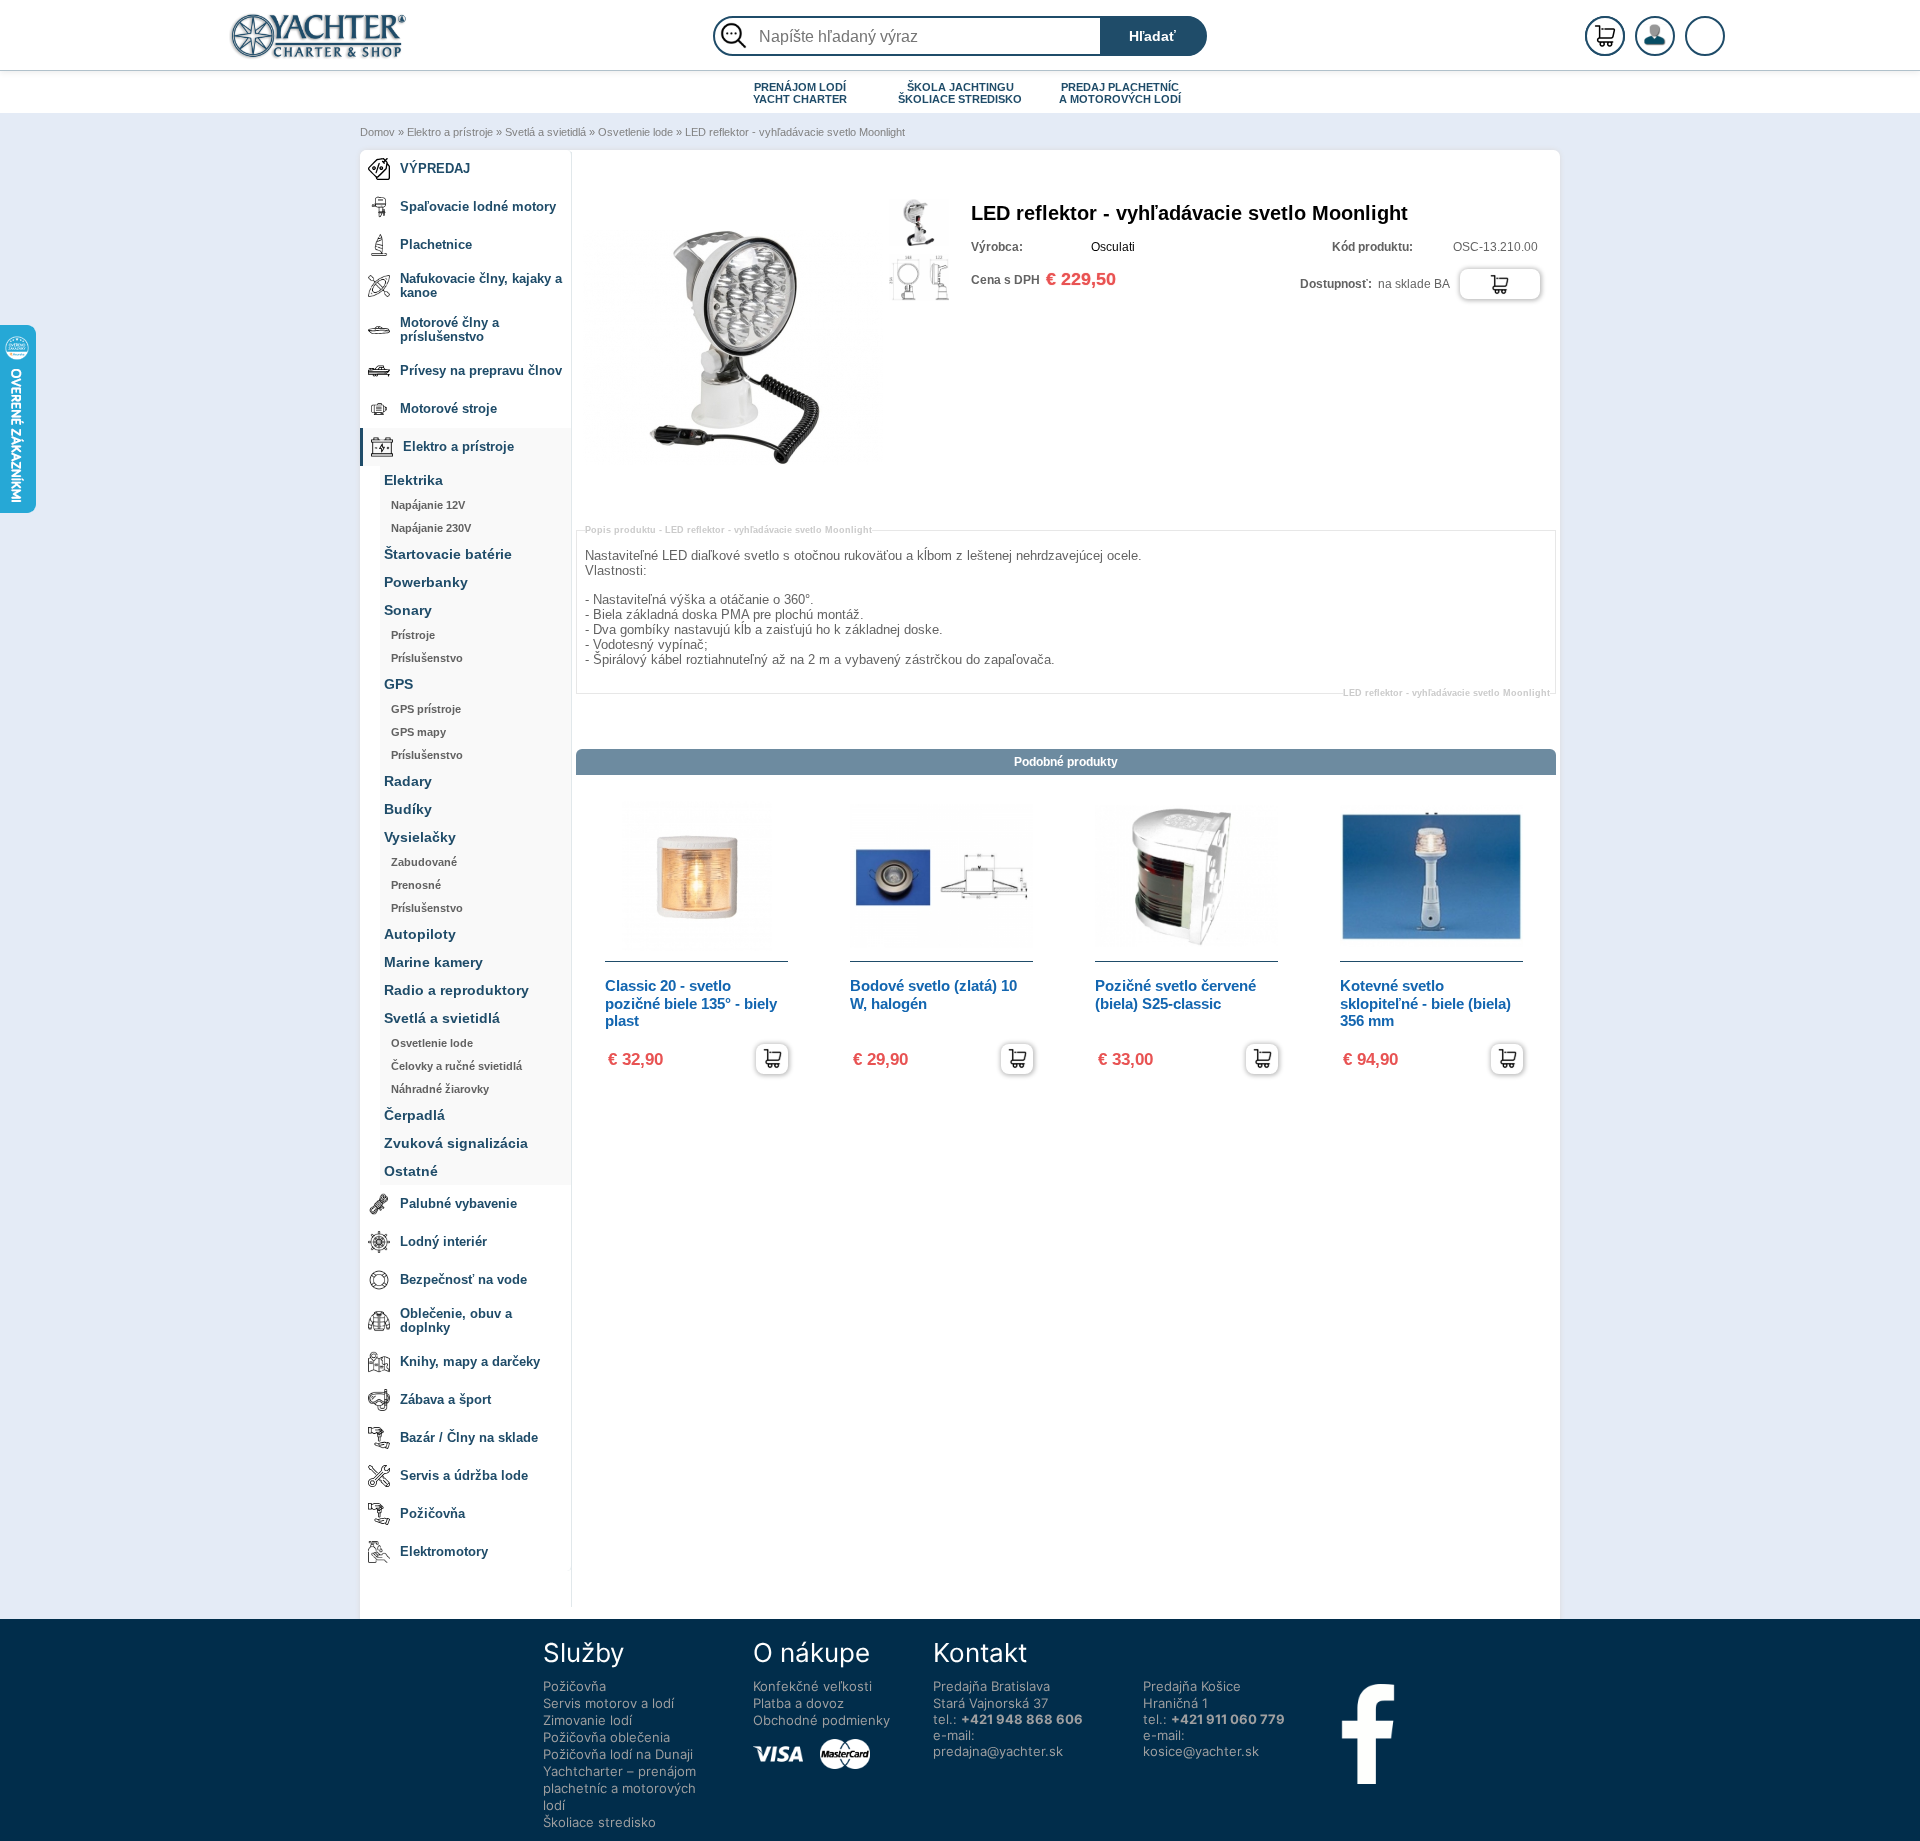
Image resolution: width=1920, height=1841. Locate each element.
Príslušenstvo (427, 658)
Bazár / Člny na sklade (469, 1437)
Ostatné (411, 1171)
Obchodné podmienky (821, 1720)
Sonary (408, 610)
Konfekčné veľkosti (812, 1686)
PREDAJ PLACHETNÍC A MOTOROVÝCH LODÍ (1120, 93)
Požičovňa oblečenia (606, 1737)
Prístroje (413, 635)
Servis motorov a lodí (608, 1703)
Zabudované (424, 862)
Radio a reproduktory (456, 990)
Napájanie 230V (431, 528)
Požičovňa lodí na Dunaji (618, 1754)
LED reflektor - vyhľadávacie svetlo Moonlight (795, 132)
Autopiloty (420, 934)
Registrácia (1675, 27)
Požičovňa (432, 1513)
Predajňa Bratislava (991, 1686)
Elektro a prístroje (450, 132)
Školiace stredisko (599, 1822)
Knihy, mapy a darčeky (470, 1361)
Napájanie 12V (428, 505)
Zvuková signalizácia (456, 1143)
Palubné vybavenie (458, 1203)
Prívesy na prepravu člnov (481, 370)
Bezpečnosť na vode (463, 1279)
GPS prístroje (426, 709)
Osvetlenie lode (635, 132)
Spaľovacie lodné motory (478, 206)
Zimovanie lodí (587, 1720)
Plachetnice (436, 244)
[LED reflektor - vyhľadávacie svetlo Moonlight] (733, 492)
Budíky (408, 809)
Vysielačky (420, 837)
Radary (408, 781)
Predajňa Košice (1192, 1686)
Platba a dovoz (798, 1703)
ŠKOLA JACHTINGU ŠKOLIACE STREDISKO (960, 93)
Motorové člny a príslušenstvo (449, 329)
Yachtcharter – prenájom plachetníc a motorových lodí (619, 1788)
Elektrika (413, 480)
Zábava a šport (445, 1399)
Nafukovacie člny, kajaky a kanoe (481, 285)
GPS (398, 684)
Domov (377, 132)
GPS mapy (418, 732)
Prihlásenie (1676, 47)
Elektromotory (444, 1551)
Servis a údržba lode (464, 1475)
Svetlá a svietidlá (545, 132)
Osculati (1113, 247)
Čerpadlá (414, 1115)
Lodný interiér (443, 1241)
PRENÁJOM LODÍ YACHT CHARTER (800, 93)
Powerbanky (426, 582)
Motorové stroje (448, 408)
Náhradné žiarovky (440, 1089)
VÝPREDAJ (435, 168)
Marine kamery (433, 962)
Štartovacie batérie (448, 554)
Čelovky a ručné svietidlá (456, 1066)
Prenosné (416, 885)
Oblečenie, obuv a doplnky (456, 1320)
